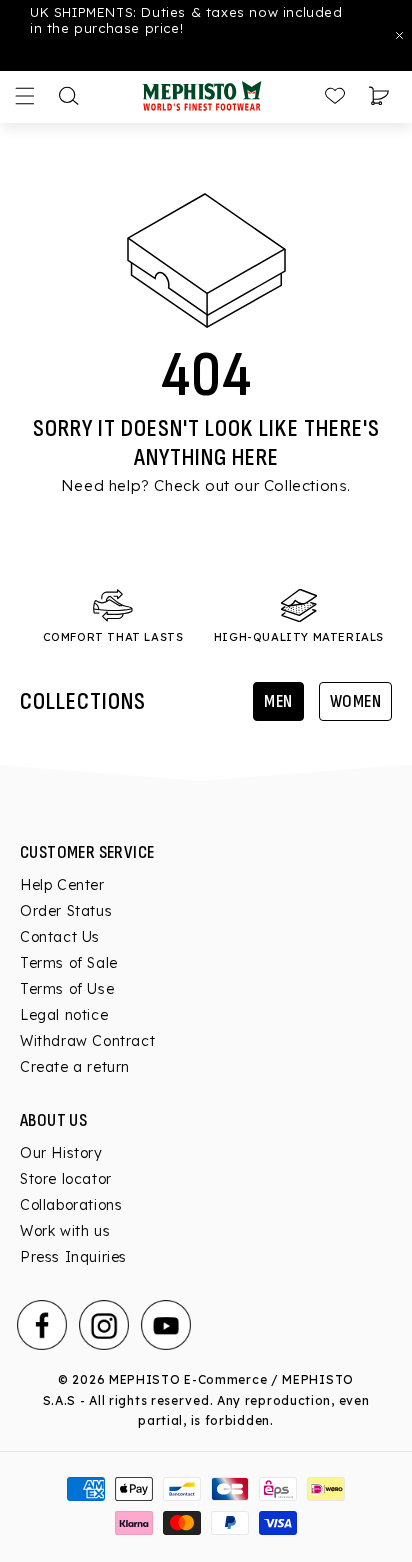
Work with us (65, 1231)
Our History (61, 1153)
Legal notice (64, 1015)
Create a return (75, 1067)
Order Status (66, 911)
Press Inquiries (73, 1257)
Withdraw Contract (87, 1041)
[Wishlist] (335, 96)
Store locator (66, 1179)
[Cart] (379, 96)
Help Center (62, 885)
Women (356, 701)
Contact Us (60, 937)
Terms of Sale (69, 963)
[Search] (69, 96)
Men (278, 701)
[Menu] (25, 96)
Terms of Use (67, 989)
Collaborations (71, 1205)
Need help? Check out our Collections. (206, 485)
